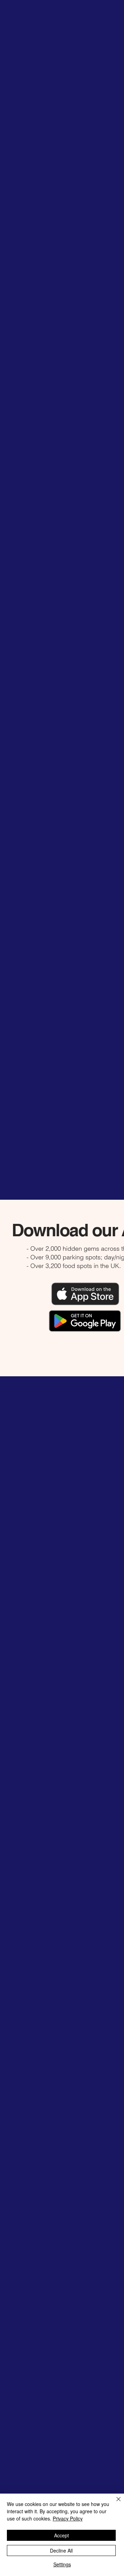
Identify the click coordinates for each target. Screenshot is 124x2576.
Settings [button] (62, 2564)
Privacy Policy (68, 2518)
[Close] (114, 2503)
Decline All (61, 2550)
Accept (61, 2535)
